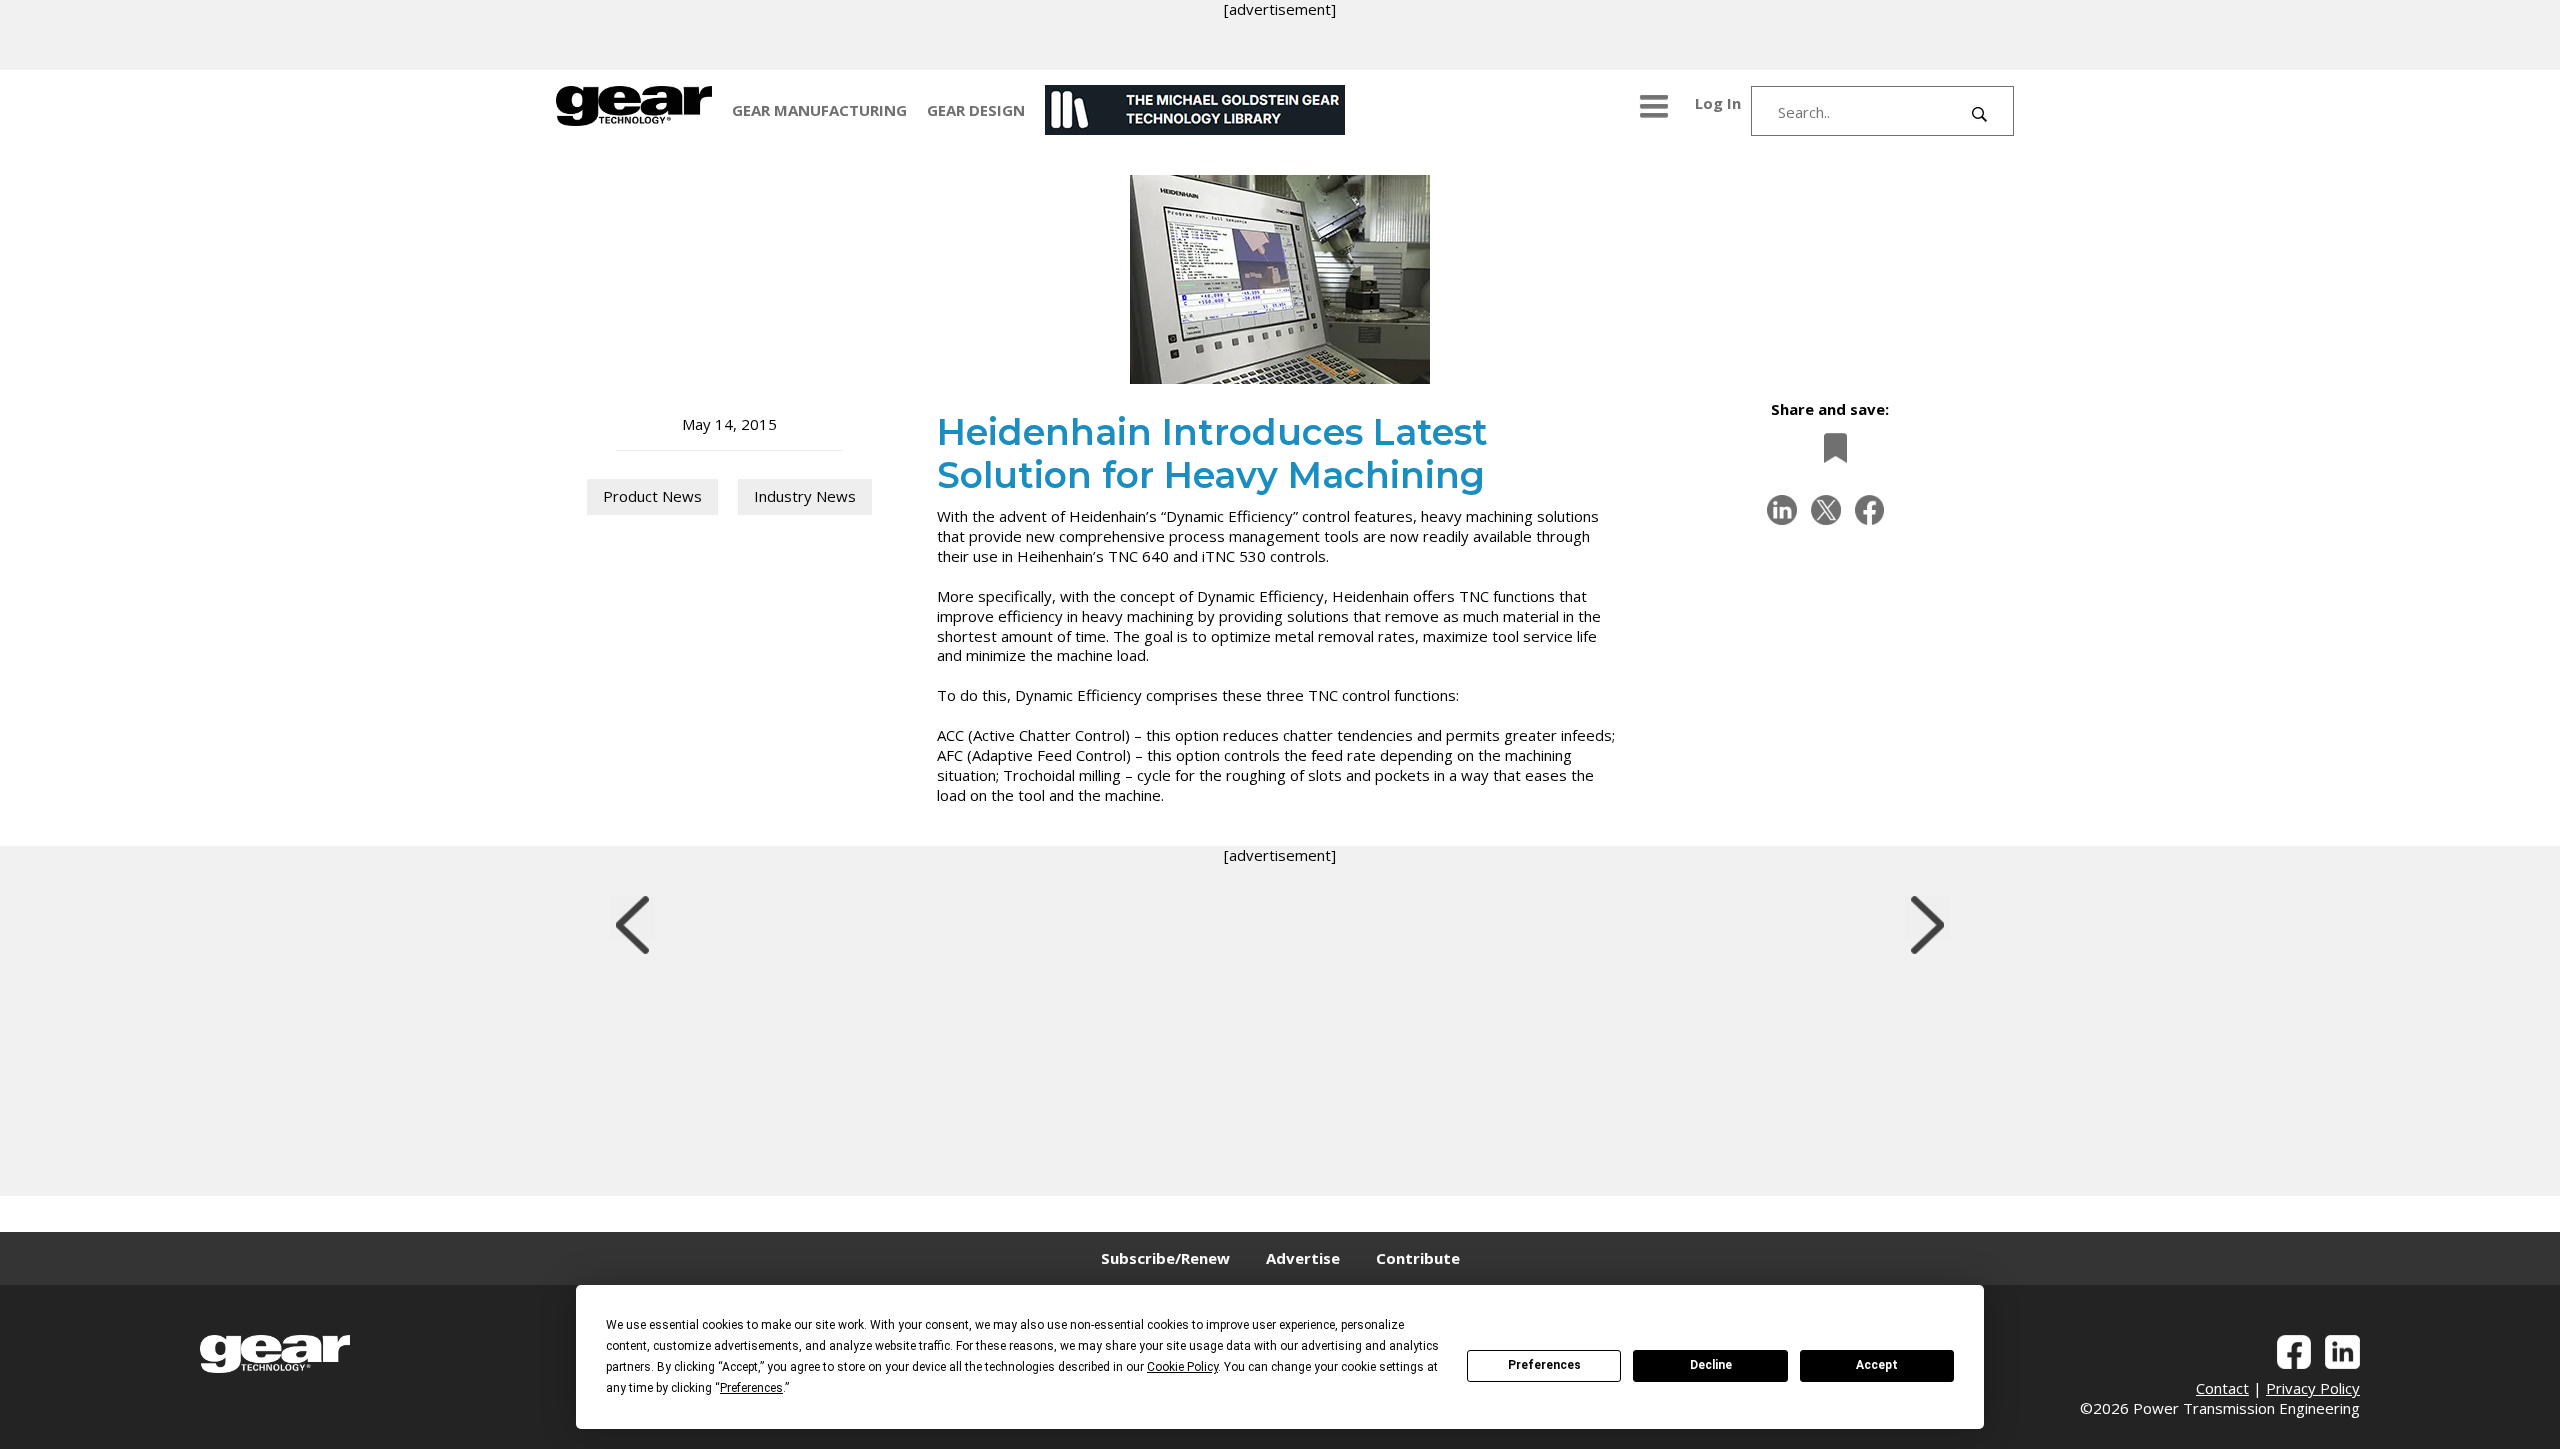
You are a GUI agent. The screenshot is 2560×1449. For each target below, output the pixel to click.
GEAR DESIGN (976, 110)
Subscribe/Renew (1165, 1258)
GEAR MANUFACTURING (819, 110)
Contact (2222, 1388)
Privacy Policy (2313, 1388)
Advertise (1303, 1258)
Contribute (1418, 1258)
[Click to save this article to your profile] (1830, 447)
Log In (1718, 103)
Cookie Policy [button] (1182, 1367)
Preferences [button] (751, 1388)
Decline (1711, 1365)
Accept (1877, 1365)
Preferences (1544, 1365)
